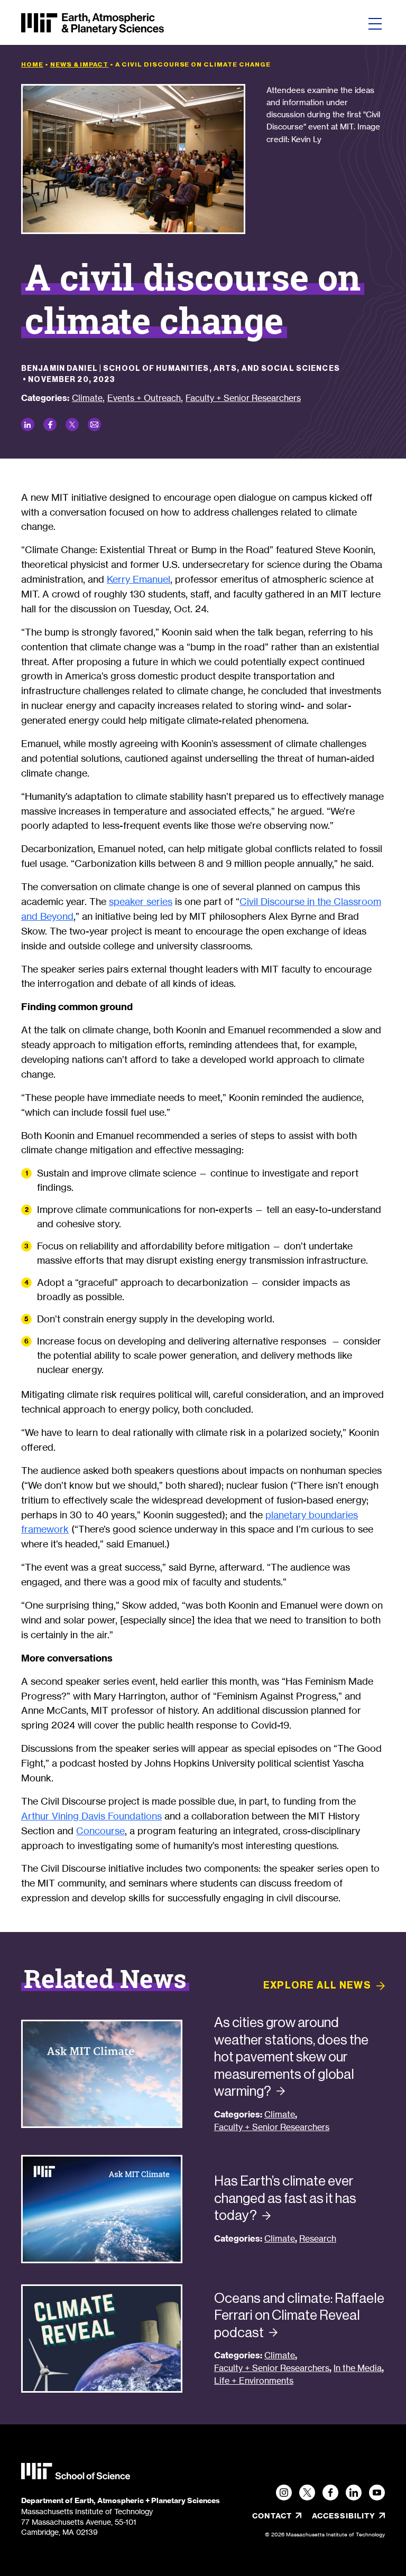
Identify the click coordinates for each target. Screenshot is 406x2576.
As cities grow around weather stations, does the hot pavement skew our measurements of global (291, 2057)
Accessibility (348, 2516)
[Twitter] (307, 2493)
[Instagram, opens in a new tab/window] (284, 2493)
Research (318, 2239)
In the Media (358, 2368)
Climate (87, 398)
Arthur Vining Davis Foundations (91, 1816)
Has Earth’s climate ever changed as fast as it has (285, 2198)
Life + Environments (254, 2381)
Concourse (100, 1831)
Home (32, 64)
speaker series (141, 901)
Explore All (317, 1985)
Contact (272, 2516)
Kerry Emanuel (139, 579)
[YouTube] (377, 2493)
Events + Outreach (144, 398)
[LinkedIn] (354, 2493)
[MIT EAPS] (93, 24)
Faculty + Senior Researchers (243, 398)
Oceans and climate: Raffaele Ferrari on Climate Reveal (299, 2315)
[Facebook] (330, 2493)
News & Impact (79, 64)
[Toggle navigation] (375, 24)
